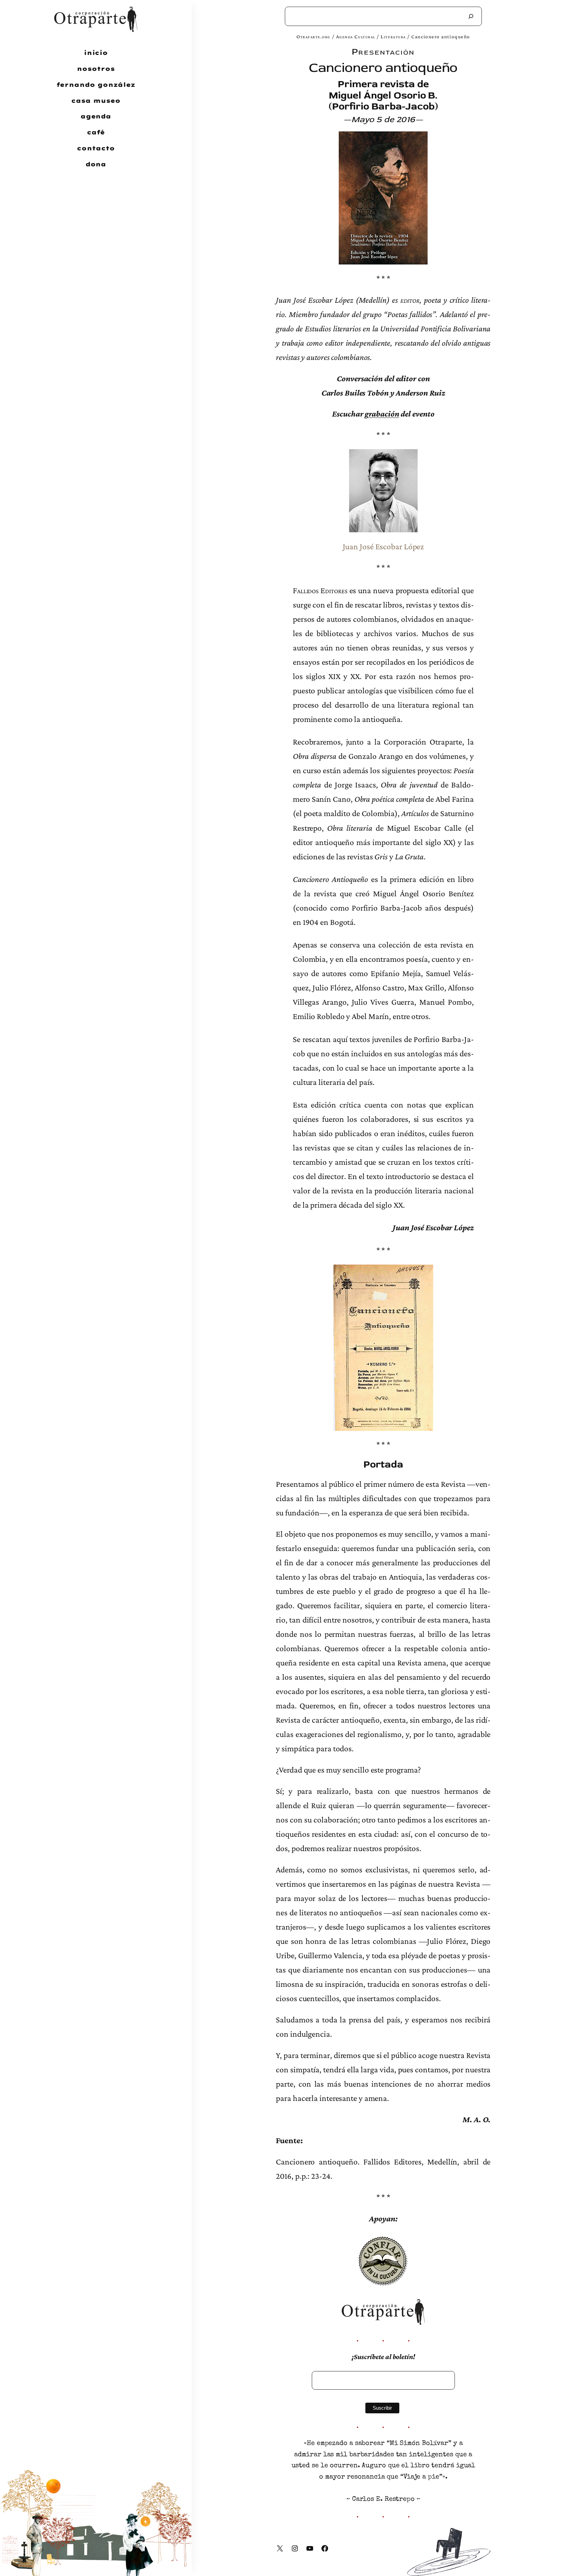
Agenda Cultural (356, 36)
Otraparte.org (313, 36)
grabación (382, 414)
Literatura (393, 36)
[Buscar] (471, 16)
